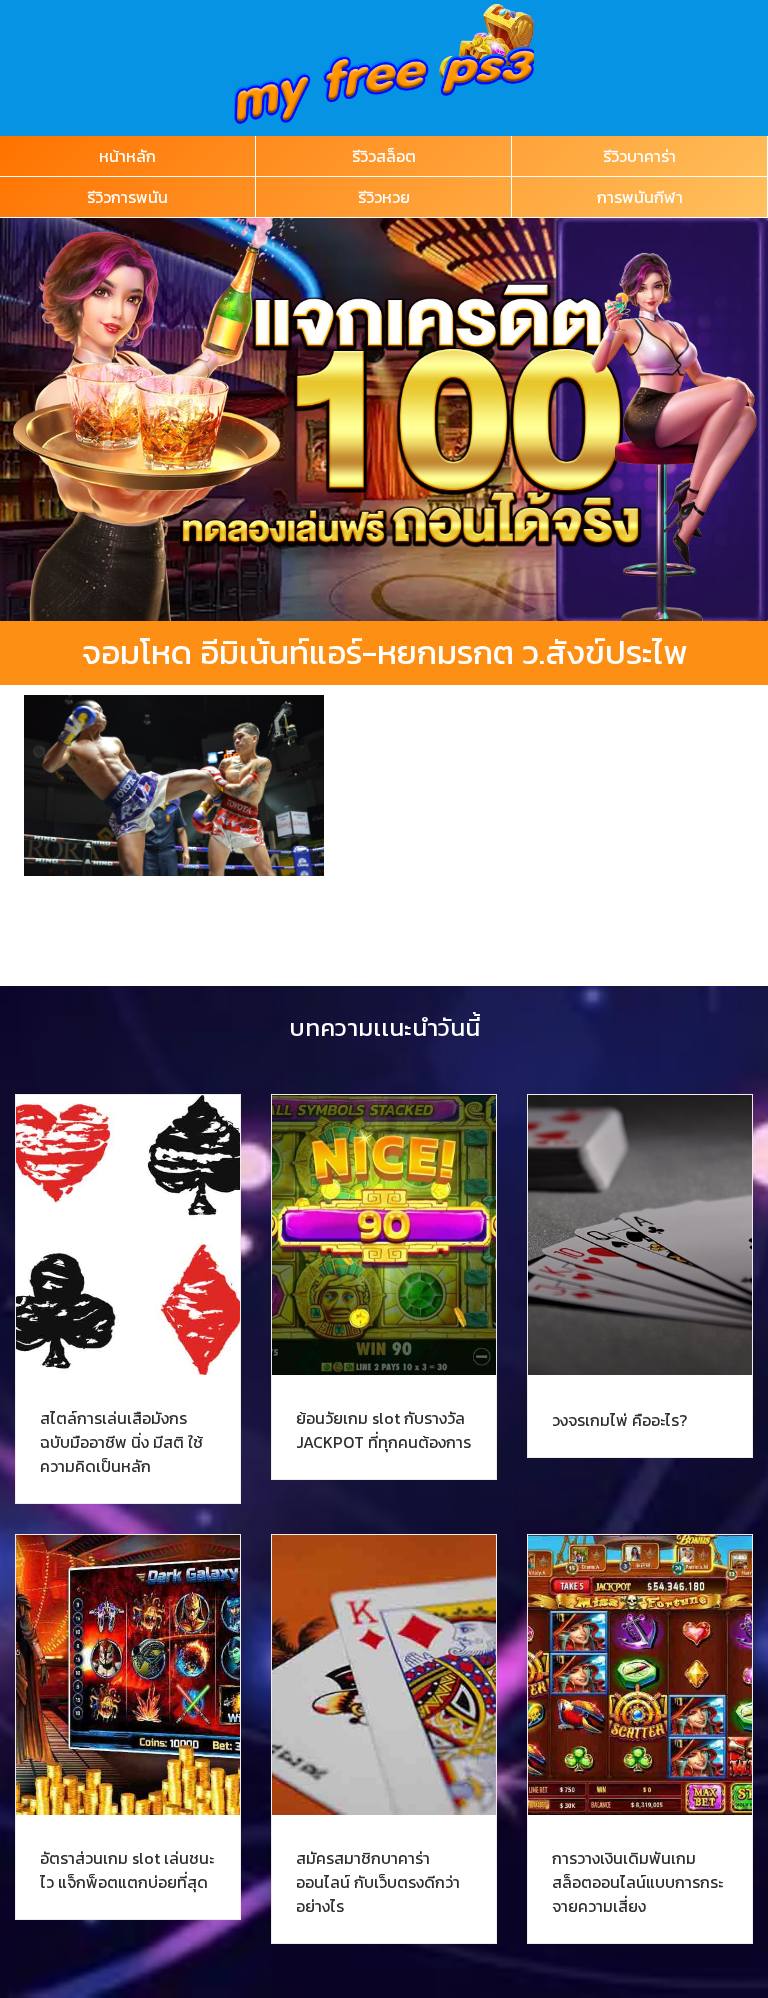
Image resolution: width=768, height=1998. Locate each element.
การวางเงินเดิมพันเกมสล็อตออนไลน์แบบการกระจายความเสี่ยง (637, 1882)
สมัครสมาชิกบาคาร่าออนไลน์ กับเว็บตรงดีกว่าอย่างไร (378, 1882)
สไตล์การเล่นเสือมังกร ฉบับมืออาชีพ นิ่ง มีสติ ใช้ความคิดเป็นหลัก (121, 1442)
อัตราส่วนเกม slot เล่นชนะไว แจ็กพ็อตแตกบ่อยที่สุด (127, 1870)
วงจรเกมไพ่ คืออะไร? (619, 1420)
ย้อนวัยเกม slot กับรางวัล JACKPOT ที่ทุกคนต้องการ (383, 1430)
